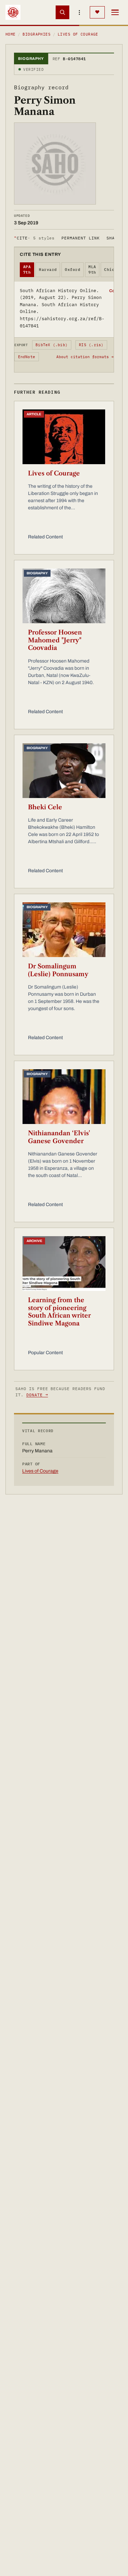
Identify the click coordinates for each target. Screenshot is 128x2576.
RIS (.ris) (91, 345)
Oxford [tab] (73, 270)
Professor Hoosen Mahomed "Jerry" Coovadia (55, 640)
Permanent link (80, 238)
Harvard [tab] (48, 270)
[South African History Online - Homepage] (13, 12)
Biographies (37, 34)
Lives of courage (78, 34)
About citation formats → (85, 357)
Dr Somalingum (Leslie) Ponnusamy (58, 970)
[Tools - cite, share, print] (80, 12)
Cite (34, 238)
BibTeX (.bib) (52, 345)
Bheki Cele (45, 807)
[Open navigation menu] (115, 12)
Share (113, 238)
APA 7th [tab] (27, 270)
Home (11, 34)
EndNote (27, 357)
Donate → (37, 1395)
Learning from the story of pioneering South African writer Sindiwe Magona (59, 1312)
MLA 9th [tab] (92, 270)
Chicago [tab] (113, 270)
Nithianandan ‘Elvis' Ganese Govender (59, 1137)
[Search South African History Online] (62, 12)
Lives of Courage (54, 473)
